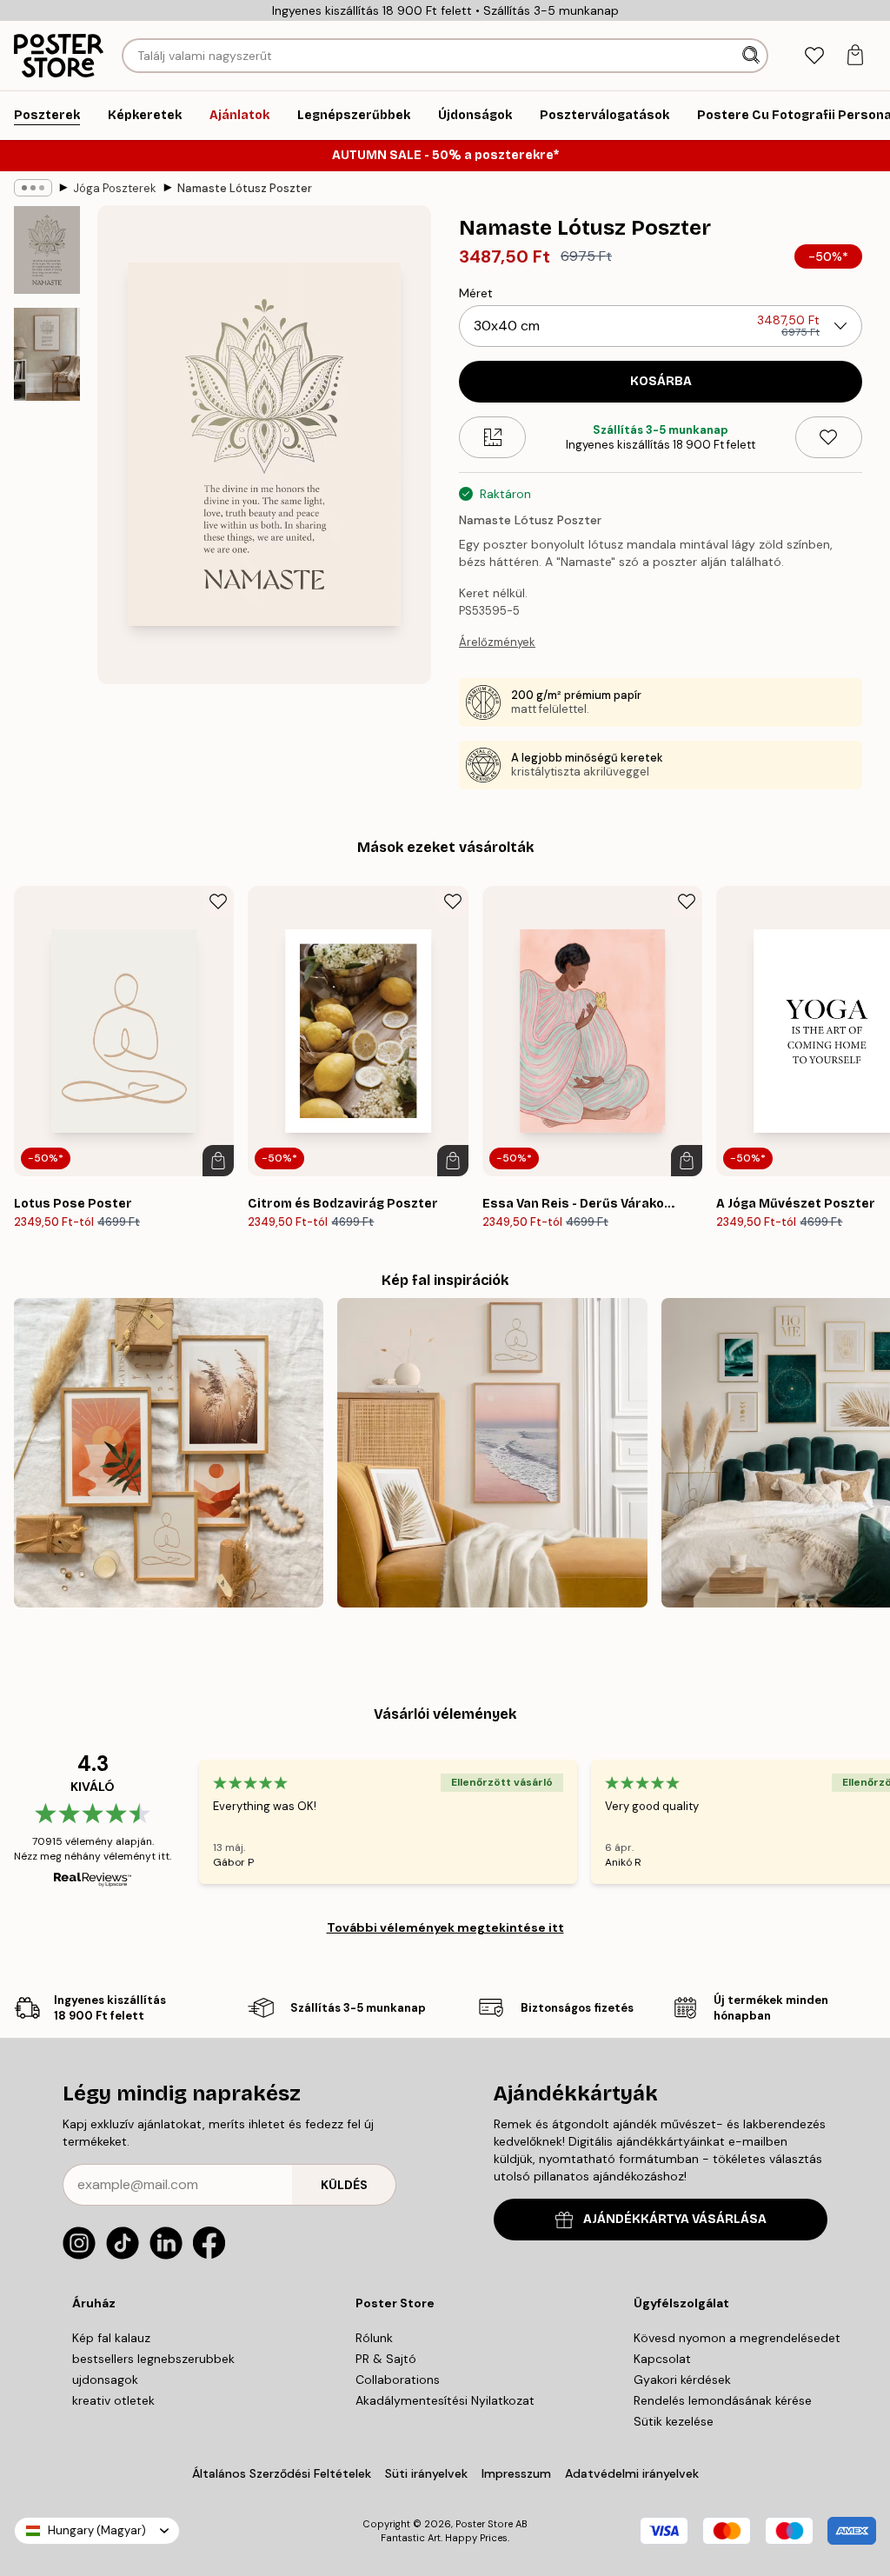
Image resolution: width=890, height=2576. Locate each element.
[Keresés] (753, 56)
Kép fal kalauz (111, 2338)
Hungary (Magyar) (97, 2530)
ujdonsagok (105, 2380)
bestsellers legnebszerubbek (153, 2359)
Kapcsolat (662, 2359)
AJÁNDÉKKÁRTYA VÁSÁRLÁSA (675, 2219)
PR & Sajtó (386, 2359)
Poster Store (484, 2524)
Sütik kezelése (674, 2421)
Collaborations (398, 2380)
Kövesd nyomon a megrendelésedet (737, 2338)
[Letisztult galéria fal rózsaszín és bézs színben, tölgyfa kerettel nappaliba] (492, 1453)
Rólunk (374, 2338)
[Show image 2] (47, 354)
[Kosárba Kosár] (218, 1161)
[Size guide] (492, 437)
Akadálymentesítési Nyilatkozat (445, 2400)
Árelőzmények (497, 642)
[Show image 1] (47, 250)
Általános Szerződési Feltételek (282, 2473)
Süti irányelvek (426, 2473)
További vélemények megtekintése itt (445, 1927)
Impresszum (516, 2473)
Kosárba (661, 381)
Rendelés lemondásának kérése (723, 2400)
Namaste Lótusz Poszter (245, 188)
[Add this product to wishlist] (829, 437)
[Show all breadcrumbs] (33, 188)
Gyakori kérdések (682, 2380)
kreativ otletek (113, 2400)
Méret (476, 293)
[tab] (814, 56)
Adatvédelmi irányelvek (632, 2473)
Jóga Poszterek (115, 188)
